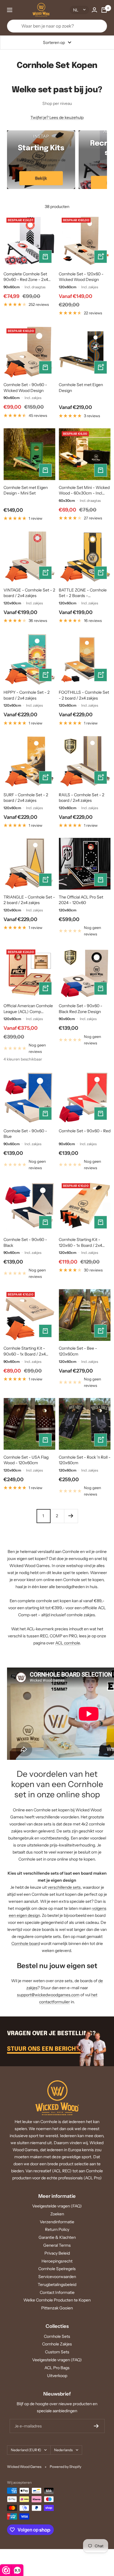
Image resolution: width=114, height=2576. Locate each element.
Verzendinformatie (57, 2222)
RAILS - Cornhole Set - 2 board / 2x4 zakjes (82, 798)
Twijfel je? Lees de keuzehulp (57, 117)
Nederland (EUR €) (26, 2450)
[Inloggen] (94, 10)
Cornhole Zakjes (57, 2344)
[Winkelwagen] (104, 10)
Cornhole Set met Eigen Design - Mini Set (26, 490)
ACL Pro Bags (57, 2368)
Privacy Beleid (57, 2253)
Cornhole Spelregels (57, 2269)
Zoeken (57, 2214)
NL (76, 10)
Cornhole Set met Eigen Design (81, 388)
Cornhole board (26, 1943)
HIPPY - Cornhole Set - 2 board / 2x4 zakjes (27, 695)
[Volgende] (71, 1516)
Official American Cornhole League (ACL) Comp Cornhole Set (28, 1009)
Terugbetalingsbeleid (57, 2285)
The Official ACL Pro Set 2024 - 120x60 (81, 900)
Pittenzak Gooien (57, 2308)
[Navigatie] (10, 10)
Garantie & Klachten (57, 2237)
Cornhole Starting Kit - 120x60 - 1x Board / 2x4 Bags (80, 1243)
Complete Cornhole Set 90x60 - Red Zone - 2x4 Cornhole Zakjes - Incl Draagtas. (26, 277)
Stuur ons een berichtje (47, 2049)
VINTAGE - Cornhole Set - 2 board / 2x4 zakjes (29, 593)
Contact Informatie (57, 2292)
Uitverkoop (57, 2376)
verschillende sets (64, 1887)
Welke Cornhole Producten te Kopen (57, 2300)
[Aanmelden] (96, 2426)
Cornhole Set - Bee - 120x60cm (78, 1351)
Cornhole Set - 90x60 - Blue (25, 1134)
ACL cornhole (68, 1643)
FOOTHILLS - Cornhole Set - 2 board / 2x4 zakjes (84, 695)
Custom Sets (57, 2352)
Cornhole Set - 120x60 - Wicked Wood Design (81, 277)
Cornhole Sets (57, 2336)
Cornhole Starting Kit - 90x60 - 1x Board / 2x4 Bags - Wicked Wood (25, 1351)
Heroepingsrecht (57, 2261)
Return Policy (57, 2229)
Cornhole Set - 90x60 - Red (85, 1131)
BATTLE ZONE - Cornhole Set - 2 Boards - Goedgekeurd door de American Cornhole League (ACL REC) (84, 593)
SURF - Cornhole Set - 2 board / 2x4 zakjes (26, 798)
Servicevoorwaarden (57, 2277)
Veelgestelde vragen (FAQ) (57, 2206)
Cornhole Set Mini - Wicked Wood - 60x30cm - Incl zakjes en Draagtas (84, 491)
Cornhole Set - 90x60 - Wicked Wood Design (25, 388)
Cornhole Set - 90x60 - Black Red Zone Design (81, 1009)
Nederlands (63, 2450)
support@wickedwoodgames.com (48, 1995)
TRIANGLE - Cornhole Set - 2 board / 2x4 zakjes (29, 900)
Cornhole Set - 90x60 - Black (25, 1242)
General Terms (57, 2245)
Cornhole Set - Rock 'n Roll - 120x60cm (85, 1460)
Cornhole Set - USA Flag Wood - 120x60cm (26, 1460)
